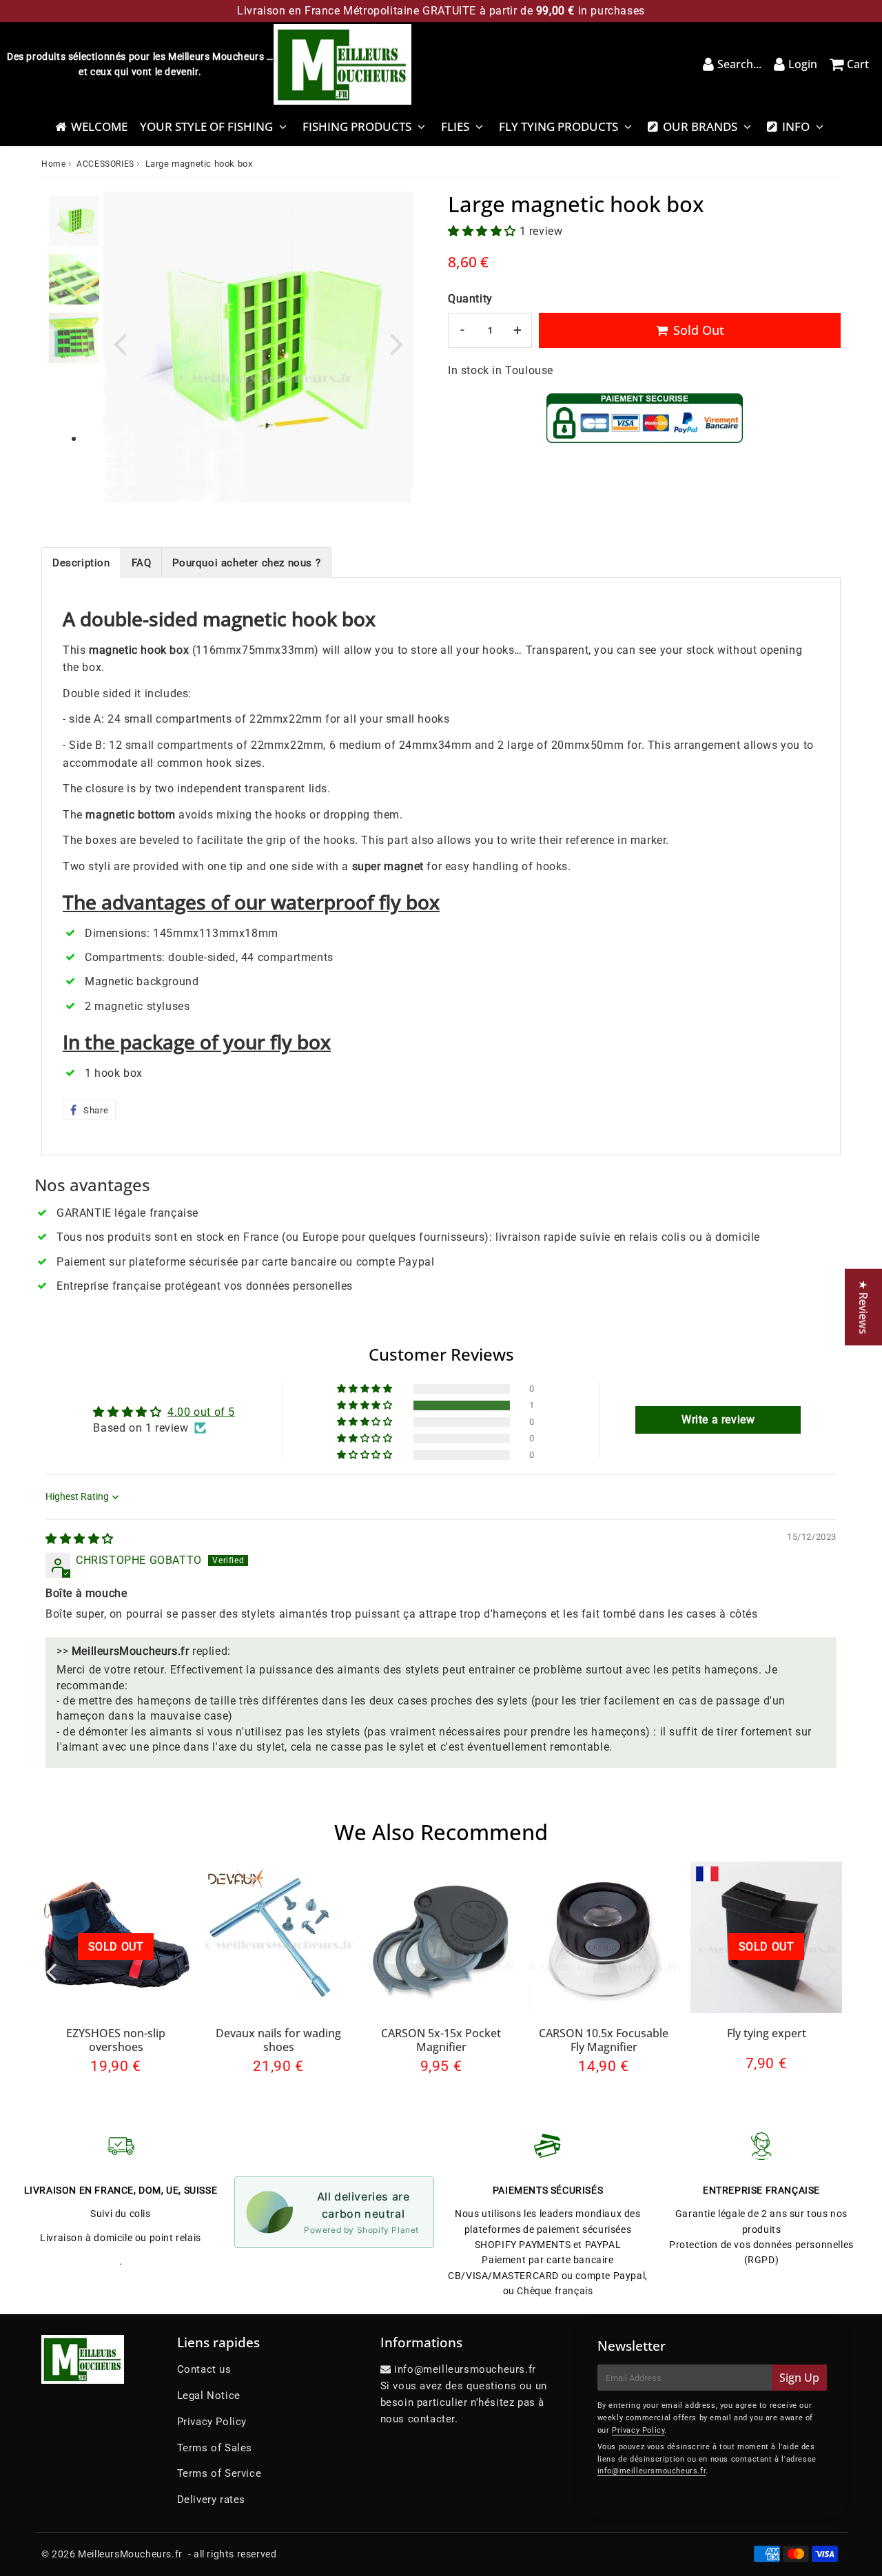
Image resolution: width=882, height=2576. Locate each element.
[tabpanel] (74, 221)
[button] (484, 231)
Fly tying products (558, 126)
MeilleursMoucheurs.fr (130, 2554)
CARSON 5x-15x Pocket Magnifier (441, 2040)
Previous (120, 343)
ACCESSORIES (105, 164)
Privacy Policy (212, 2422)
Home (53, 164)
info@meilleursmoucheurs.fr (652, 2471)
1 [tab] (74, 440)
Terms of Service (219, 2473)
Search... (739, 64)
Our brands (700, 126)
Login (803, 64)
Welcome (99, 126)
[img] (80, 1539)
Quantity (470, 299)
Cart (858, 64)
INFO (796, 126)
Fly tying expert (767, 2033)
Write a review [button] (718, 1420)
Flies (455, 126)
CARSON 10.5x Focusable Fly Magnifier (604, 2040)
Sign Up (799, 2378)
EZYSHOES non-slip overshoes (116, 2040)
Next (397, 343)
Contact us (204, 2369)
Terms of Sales (215, 2448)
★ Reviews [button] (863, 1307)
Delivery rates (211, 2500)
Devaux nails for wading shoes (278, 2040)
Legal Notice (209, 2395)
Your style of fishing (206, 126)
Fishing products (357, 126)
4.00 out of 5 (201, 1412)
